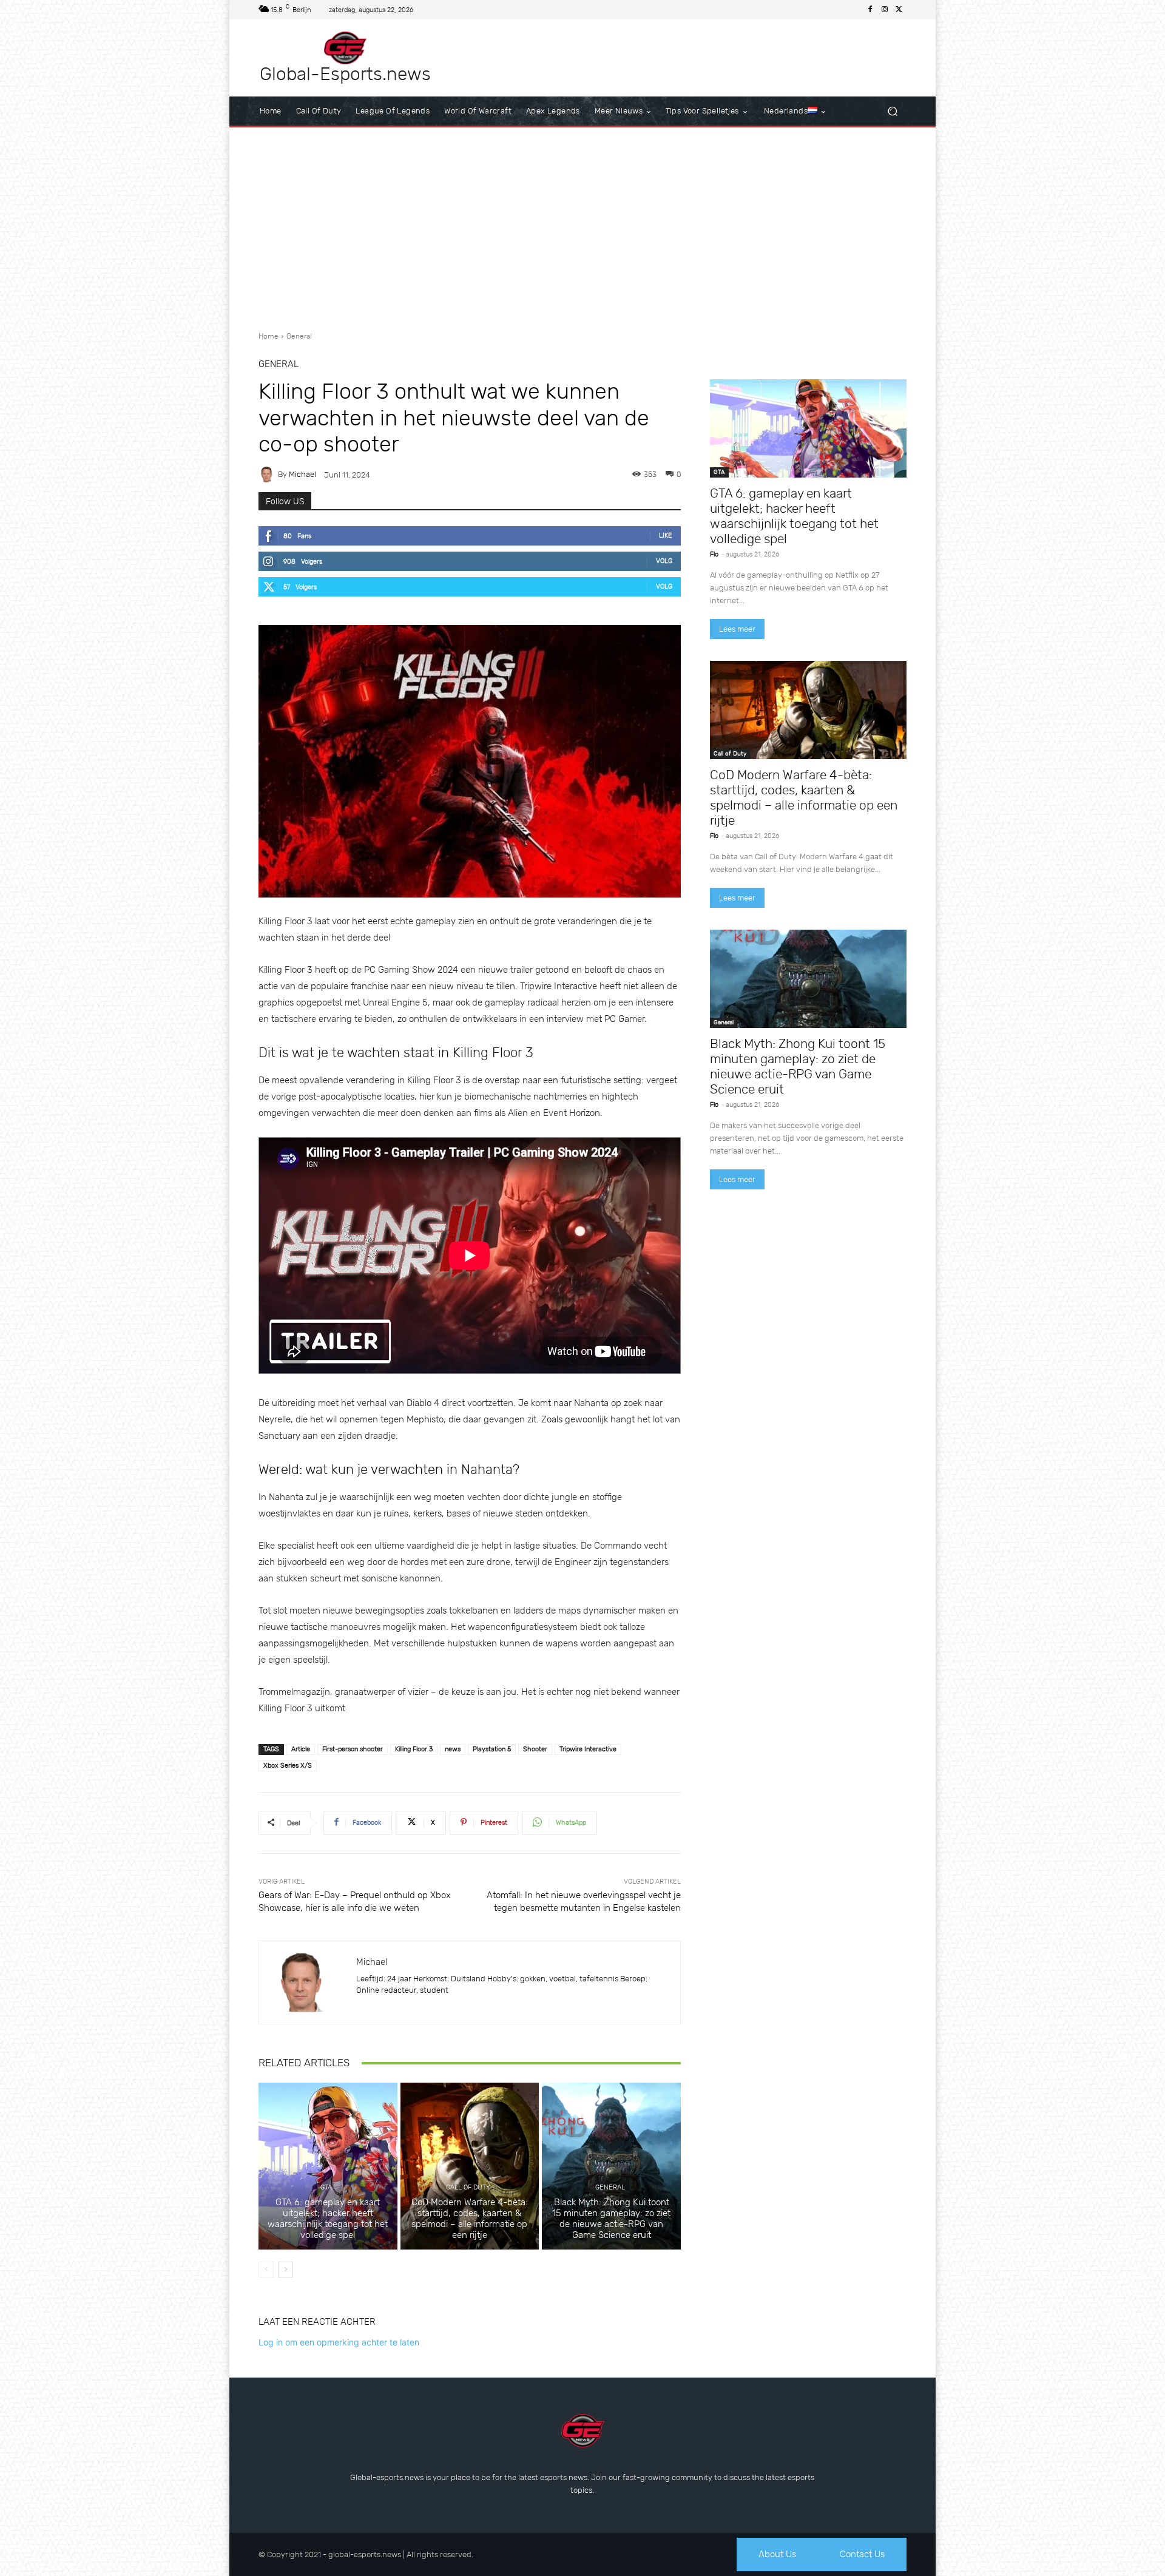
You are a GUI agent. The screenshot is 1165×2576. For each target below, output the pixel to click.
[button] (892, 111)
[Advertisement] (582, 225)
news (453, 1749)
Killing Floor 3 (414, 1749)
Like (666, 536)
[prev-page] (266, 2270)
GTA (326, 2187)
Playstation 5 (492, 1749)
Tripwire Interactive (588, 1749)
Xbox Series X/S (288, 1766)
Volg (664, 561)
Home (268, 336)
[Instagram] (885, 10)
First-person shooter (353, 1749)
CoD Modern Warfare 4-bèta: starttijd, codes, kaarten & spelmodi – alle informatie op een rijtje (470, 2219)
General (299, 336)
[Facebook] (870, 10)
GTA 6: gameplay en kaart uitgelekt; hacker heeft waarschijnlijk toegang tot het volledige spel (328, 2219)
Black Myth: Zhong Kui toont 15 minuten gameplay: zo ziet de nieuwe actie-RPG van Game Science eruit (611, 2219)
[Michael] (268, 475)
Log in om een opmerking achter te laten (339, 2342)
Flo (714, 554)
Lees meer (737, 629)
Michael (302, 474)
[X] (899, 10)
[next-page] (285, 2270)
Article (301, 1749)
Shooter (535, 1749)
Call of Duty (468, 2187)
